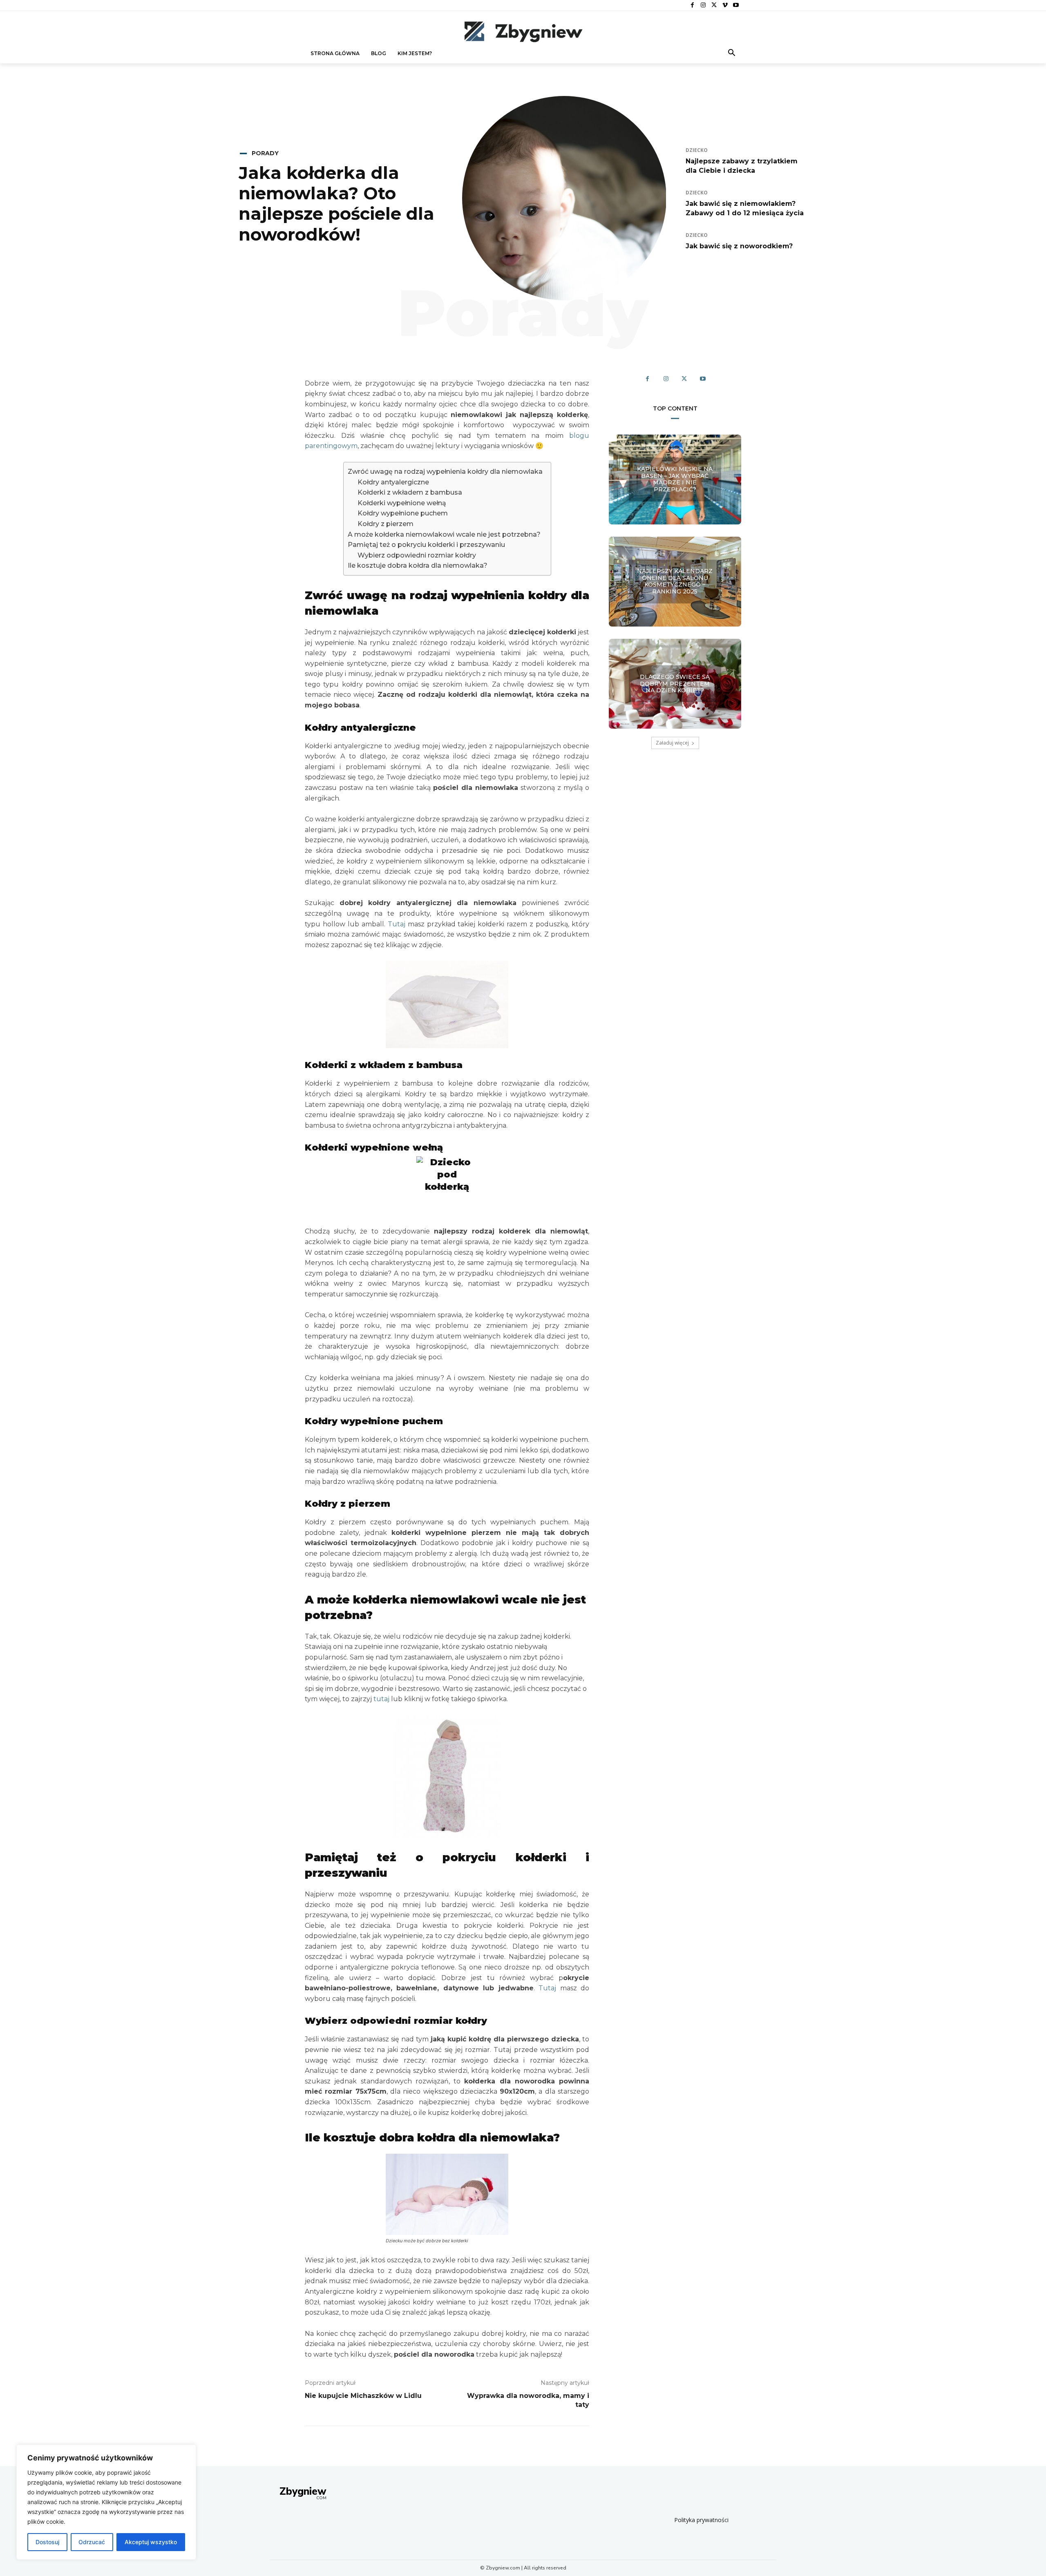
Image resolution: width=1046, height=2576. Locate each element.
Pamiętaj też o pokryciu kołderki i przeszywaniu (426, 545)
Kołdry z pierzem (386, 524)
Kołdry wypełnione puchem (403, 513)
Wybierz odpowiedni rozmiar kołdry (417, 555)
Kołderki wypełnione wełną (402, 503)
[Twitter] (714, 6)
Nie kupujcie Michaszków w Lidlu (363, 2396)
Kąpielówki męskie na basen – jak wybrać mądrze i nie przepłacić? (675, 479)
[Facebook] (692, 6)
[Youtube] (736, 6)
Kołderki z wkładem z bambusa (410, 492)
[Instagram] (703, 6)
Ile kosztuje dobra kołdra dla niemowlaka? (418, 565)
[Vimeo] (725, 6)
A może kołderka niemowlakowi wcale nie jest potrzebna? (444, 534)
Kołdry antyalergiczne (393, 482)
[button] (732, 54)
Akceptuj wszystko (151, 2542)
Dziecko (697, 150)
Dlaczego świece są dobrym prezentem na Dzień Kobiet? (675, 684)
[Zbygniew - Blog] (523, 31)
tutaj (381, 1699)
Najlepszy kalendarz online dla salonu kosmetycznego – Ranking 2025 (675, 581)
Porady (265, 153)
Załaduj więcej (672, 743)
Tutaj (397, 924)
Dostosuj (47, 2542)
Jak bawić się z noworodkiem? (739, 246)
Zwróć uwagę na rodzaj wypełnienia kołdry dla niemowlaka (445, 472)
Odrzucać (92, 2542)
